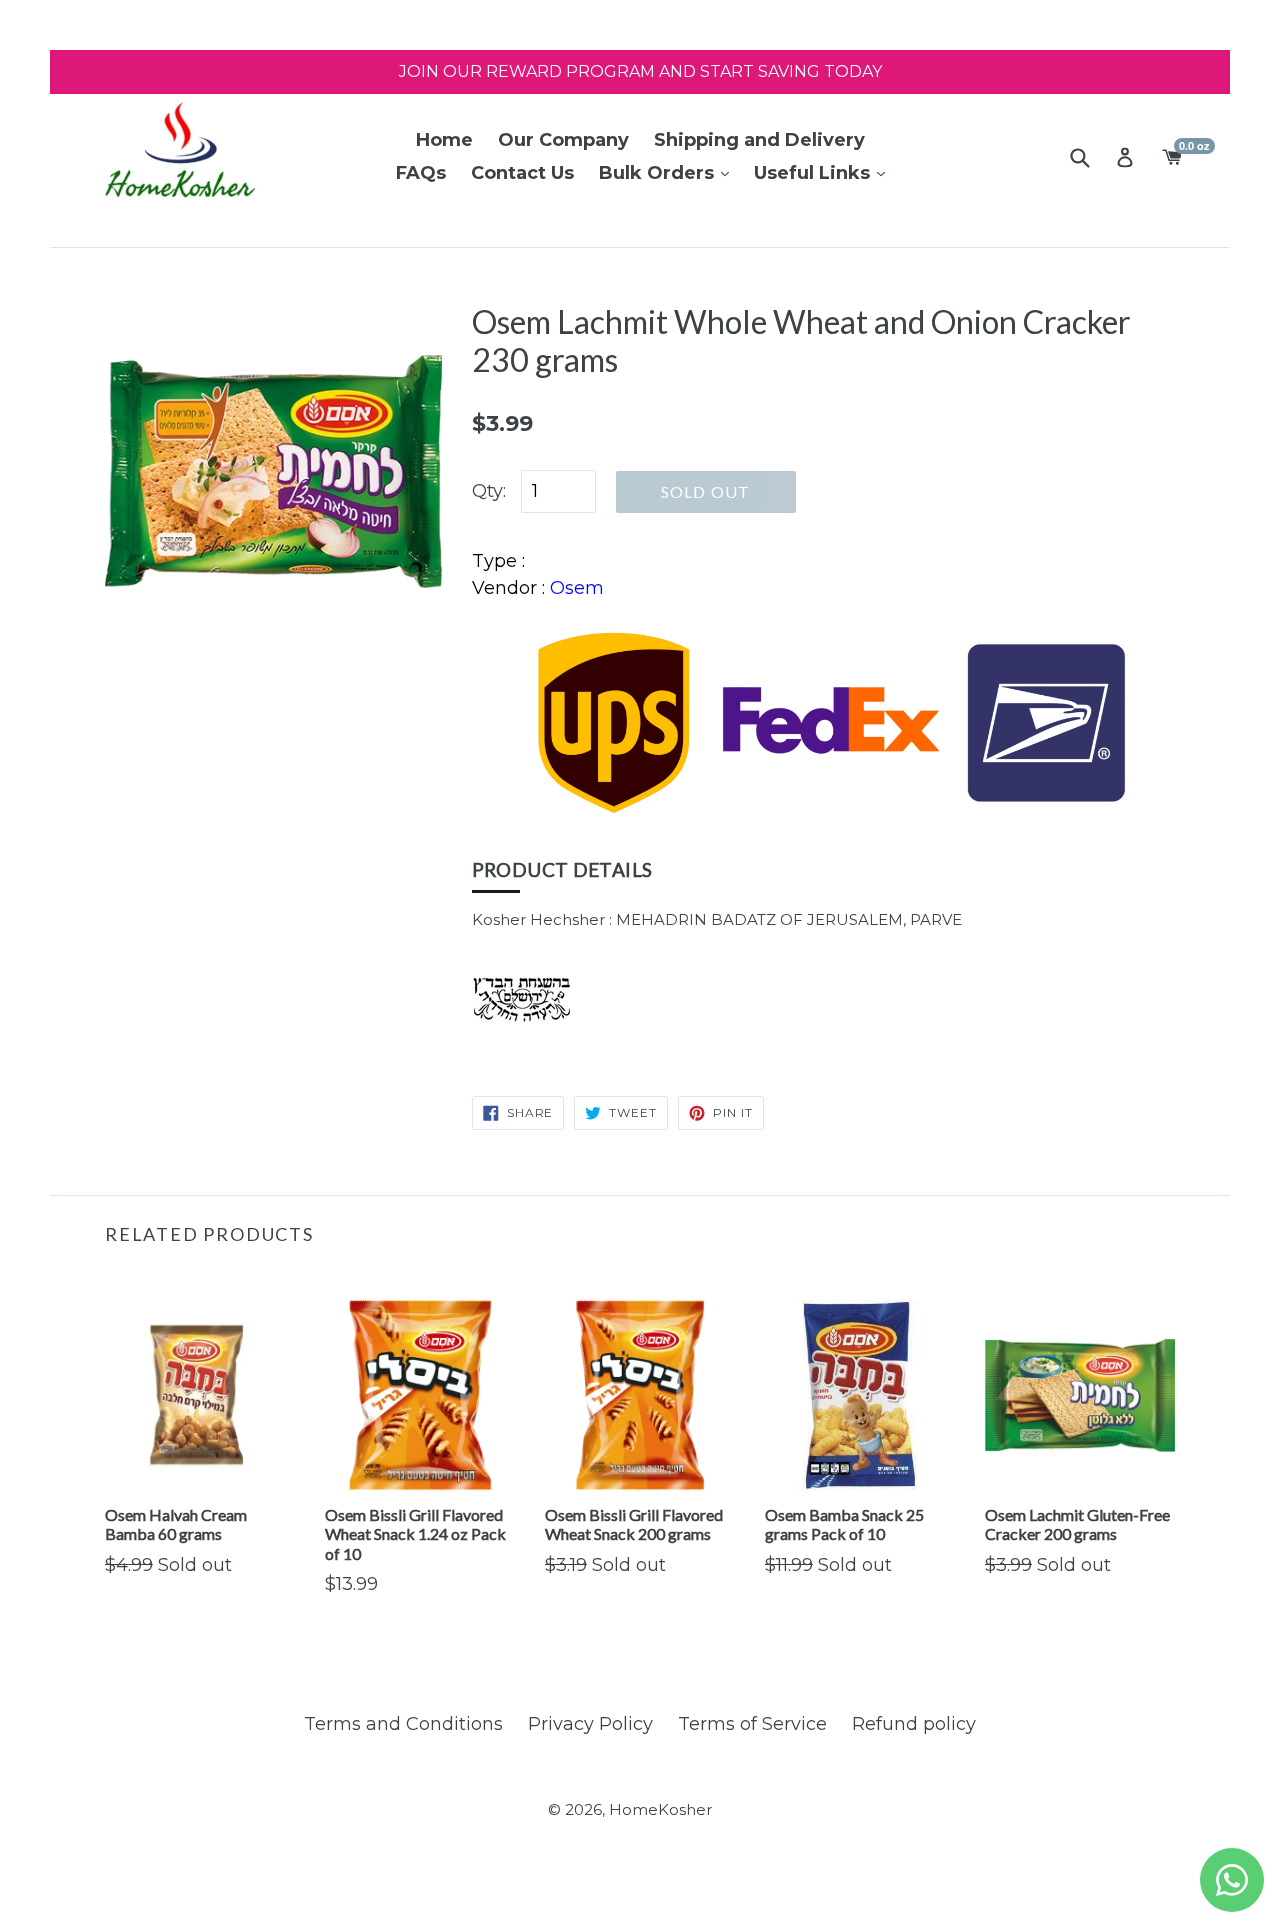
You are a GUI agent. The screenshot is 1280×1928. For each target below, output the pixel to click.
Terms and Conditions (403, 1724)
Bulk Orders (659, 173)
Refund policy (914, 1724)
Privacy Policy (590, 1724)
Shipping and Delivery (759, 140)
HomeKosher (660, 1809)
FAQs (421, 173)
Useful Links (814, 173)
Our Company (563, 140)
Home (444, 140)
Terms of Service (752, 1724)
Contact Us (522, 173)
